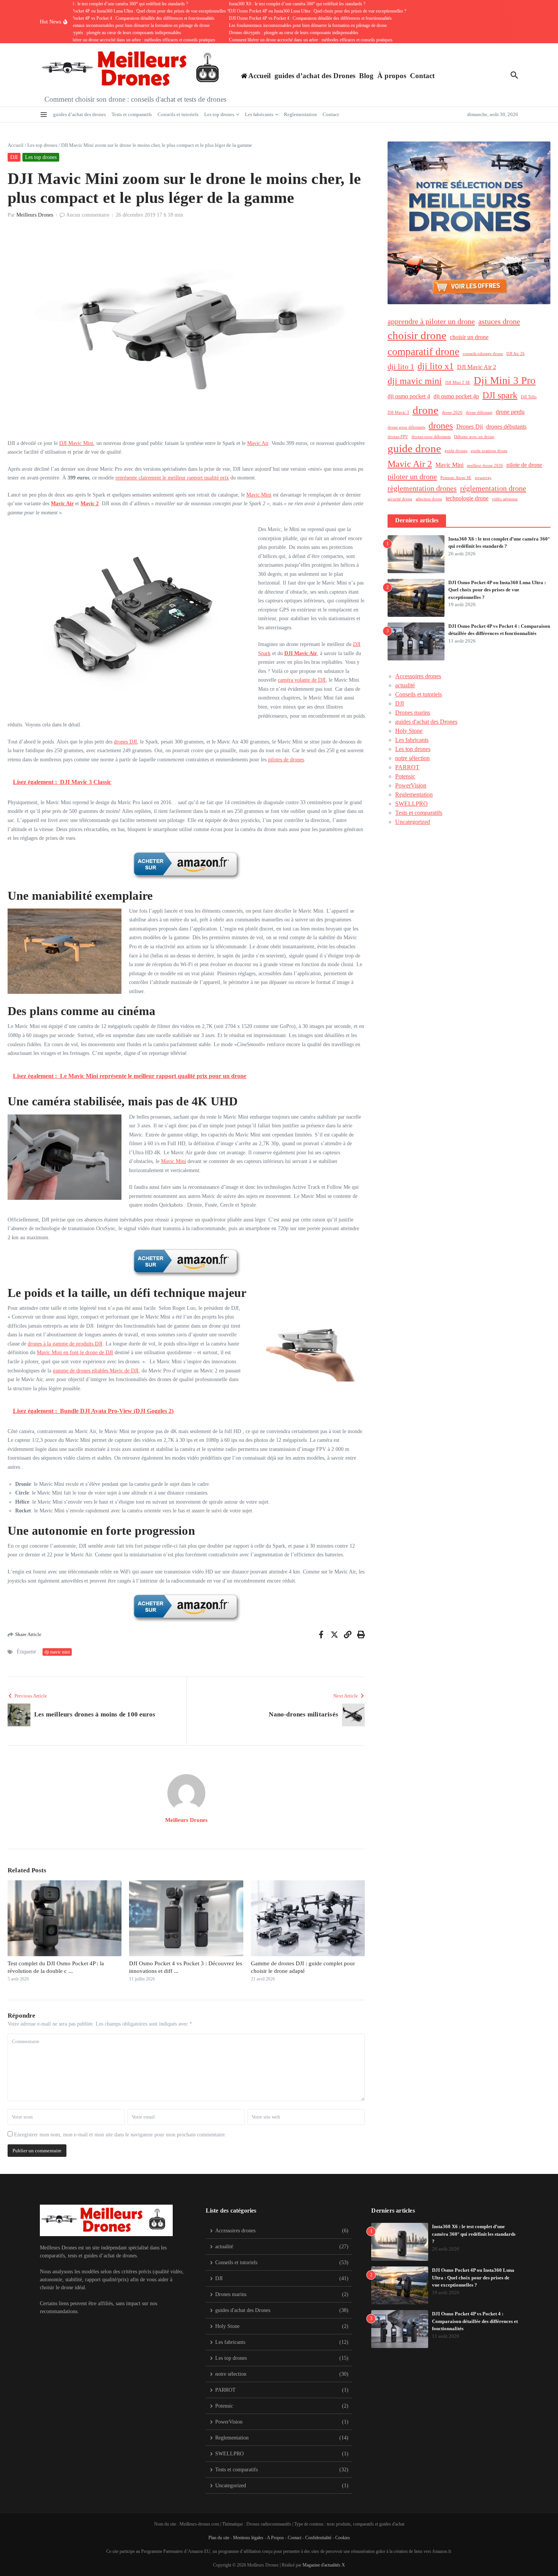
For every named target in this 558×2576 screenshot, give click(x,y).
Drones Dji (470, 427)
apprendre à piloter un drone (431, 321)
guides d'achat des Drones (426, 722)
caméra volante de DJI (302, 680)
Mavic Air (258, 443)
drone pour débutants (406, 427)
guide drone (414, 448)
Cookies (343, 2538)
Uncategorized (413, 822)
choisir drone (417, 335)
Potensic (405, 776)
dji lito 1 (401, 366)
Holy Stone (409, 731)
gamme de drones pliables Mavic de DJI (96, 1371)
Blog (366, 76)
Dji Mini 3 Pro (505, 380)
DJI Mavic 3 (398, 413)
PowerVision (411, 785)
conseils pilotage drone (483, 354)
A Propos (275, 2538)
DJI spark (500, 395)
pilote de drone (524, 465)
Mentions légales (248, 2538)
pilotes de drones (286, 760)
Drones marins (413, 713)
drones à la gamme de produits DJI (65, 1344)
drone (426, 410)
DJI (14, 157)
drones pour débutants (431, 437)
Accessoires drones (418, 676)
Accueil (16, 145)
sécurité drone (400, 499)
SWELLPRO (411, 804)
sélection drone (429, 499)
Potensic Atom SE (456, 478)
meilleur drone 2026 (485, 466)
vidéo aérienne (505, 499)
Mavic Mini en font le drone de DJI (75, 1352)
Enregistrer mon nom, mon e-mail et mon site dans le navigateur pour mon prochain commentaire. (120, 2135)
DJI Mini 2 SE (458, 383)
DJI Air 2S (515, 354)
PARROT (407, 767)
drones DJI (125, 742)
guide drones (456, 451)
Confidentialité (318, 2538)
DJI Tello (529, 397)
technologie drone (467, 498)
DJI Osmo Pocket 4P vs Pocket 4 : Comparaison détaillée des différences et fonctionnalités (475, 2321)
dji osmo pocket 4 (409, 396)
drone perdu (510, 412)
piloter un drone (412, 476)
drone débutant (479, 413)
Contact (422, 76)
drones (441, 426)
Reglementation (300, 114)
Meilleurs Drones (35, 215)
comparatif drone (423, 352)
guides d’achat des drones (80, 114)
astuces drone (499, 321)
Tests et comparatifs (132, 114)
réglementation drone (493, 488)
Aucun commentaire (88, 215)
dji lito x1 (436, 366)
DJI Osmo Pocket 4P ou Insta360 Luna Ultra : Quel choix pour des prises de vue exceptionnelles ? (497, 590)
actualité (405, 685)
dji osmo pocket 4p (456, 396)
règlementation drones (422, 488)
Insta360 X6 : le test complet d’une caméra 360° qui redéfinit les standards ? (474, 2234)
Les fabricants (259, 114)
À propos (392, 76)
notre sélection (412, 758)
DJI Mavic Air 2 (477, 367)
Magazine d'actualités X (324, 2565)
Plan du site (219, 2538)
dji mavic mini (57, 1652)
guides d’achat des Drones (315, 76)
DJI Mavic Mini (76, 443)
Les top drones (219, 114)
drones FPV (398, 437)
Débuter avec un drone (474, 437)
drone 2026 (452, 413)
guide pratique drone (489, 451)
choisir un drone (469, 337)
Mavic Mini (259, 495)
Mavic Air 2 (410, 464)
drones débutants (506, 427)
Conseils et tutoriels (178, 114)
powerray (483, 478)
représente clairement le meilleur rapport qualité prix (172, 478)
